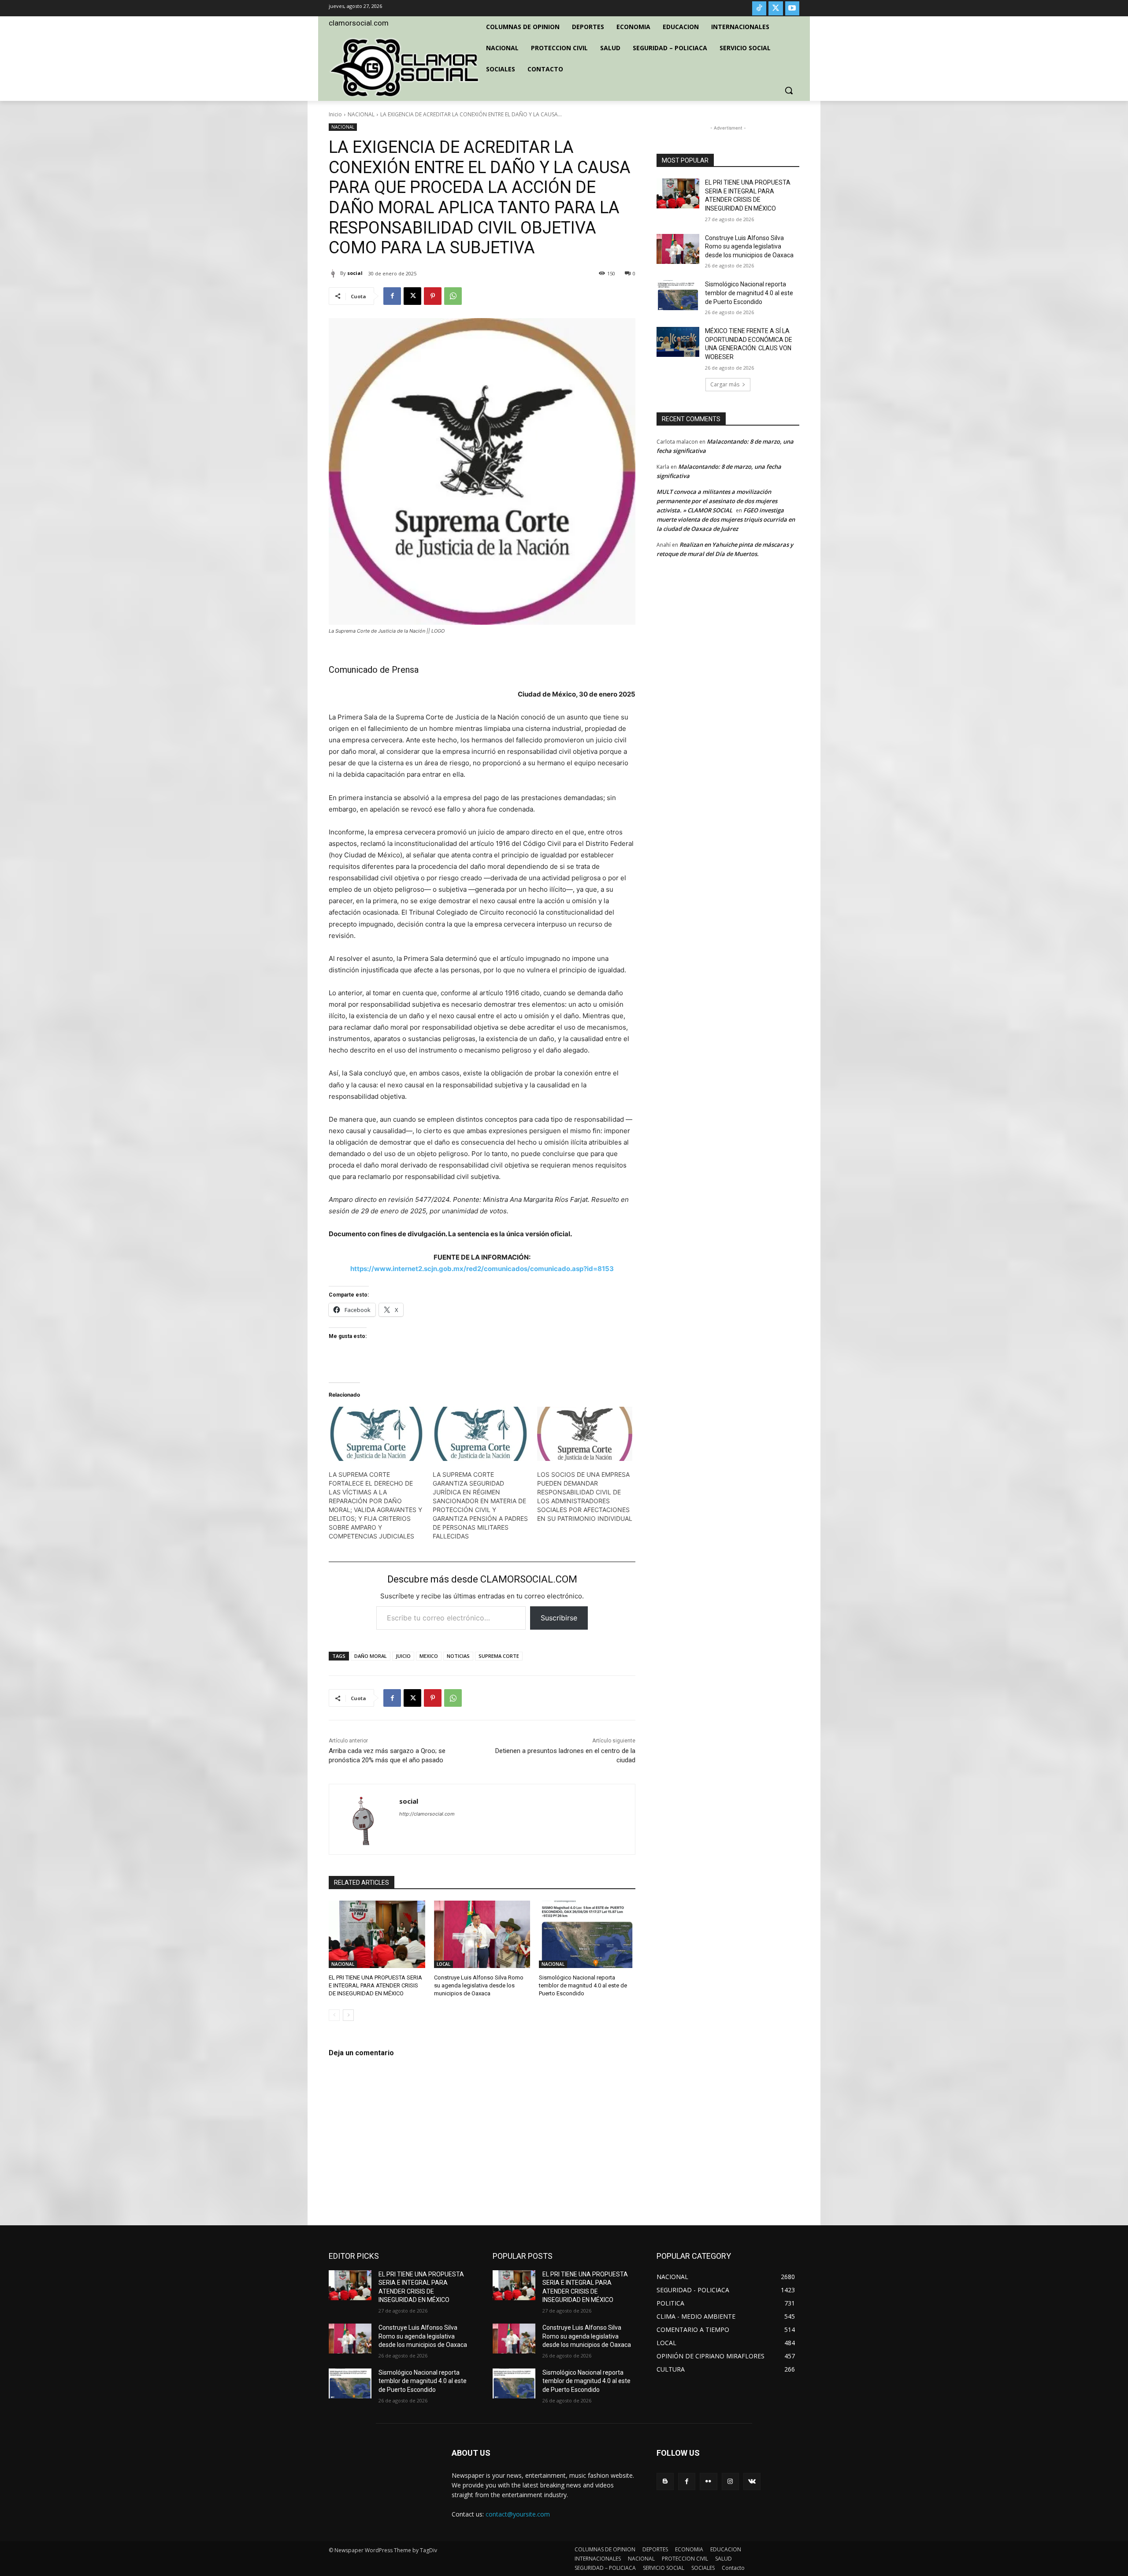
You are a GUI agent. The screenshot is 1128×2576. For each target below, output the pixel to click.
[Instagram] (730, 2481)
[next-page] (348, 2015)
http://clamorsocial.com (427, 1814)
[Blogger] (665, 2481)
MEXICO (429, 1656)
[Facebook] (392, 296)
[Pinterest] (433, 296)
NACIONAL (361, 114)
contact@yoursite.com (518, 2514)
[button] (789, 90)
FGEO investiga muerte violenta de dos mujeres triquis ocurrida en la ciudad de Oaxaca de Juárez (726, 519)
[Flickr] (708, 2481)
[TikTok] (759, 8)
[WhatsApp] (453, 296)
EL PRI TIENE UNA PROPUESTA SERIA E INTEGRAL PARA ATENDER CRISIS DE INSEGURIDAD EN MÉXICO (375, 1985)
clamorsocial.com (359, 23)
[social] (334, 273)
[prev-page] (334, 2015)
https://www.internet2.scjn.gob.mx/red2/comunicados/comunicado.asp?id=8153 (482, 1269)
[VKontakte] (752, 2481)
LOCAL (443, 1964)
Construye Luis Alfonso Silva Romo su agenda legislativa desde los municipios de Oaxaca (479, 1985)
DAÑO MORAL (371, 1656)
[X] (775, 8)
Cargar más (725, 384)
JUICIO (403, 1656)
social (355, 273)
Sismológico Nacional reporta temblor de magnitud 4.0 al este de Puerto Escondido (583, 1985)
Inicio (335, 114)
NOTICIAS (458, 1656)
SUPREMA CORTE (499, 1656)
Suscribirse (559, 1618)
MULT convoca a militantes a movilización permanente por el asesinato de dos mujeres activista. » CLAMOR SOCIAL (717, 501)
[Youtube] (792, 8)
